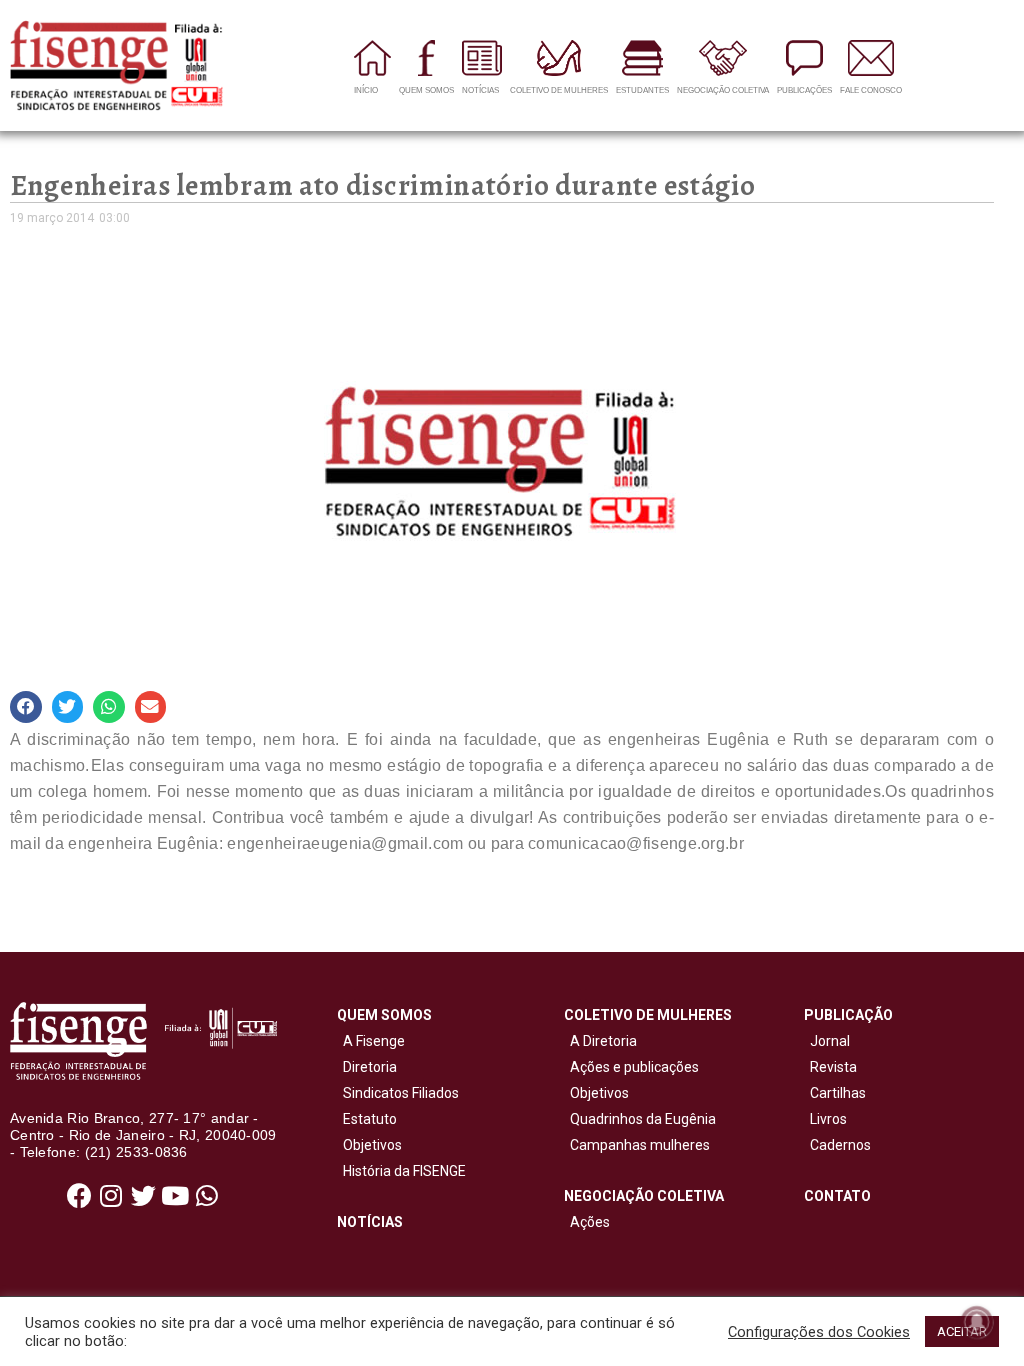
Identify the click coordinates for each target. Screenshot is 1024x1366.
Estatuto (367, 1119)
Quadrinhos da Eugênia (640, 1119)
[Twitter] (143, 1196)
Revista (833, 1067)
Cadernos (840, 1145)
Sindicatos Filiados (398, 1093)
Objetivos (369, 1145)
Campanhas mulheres (637, 1145)
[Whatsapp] (207, 1196)
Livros (828, 1119)
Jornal (830, 1041)
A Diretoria (600, 1041)
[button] (26, 707)
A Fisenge (371, 1041)
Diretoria (367, 1067)
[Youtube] (175, 1196)
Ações (587, 1222)
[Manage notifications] (977, 1322)
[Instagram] (111, 1196)
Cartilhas (838, 1093)
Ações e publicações (631, 1067)
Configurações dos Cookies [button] (819, 1332)
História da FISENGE (401, 1171)
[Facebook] (79, 1196)
